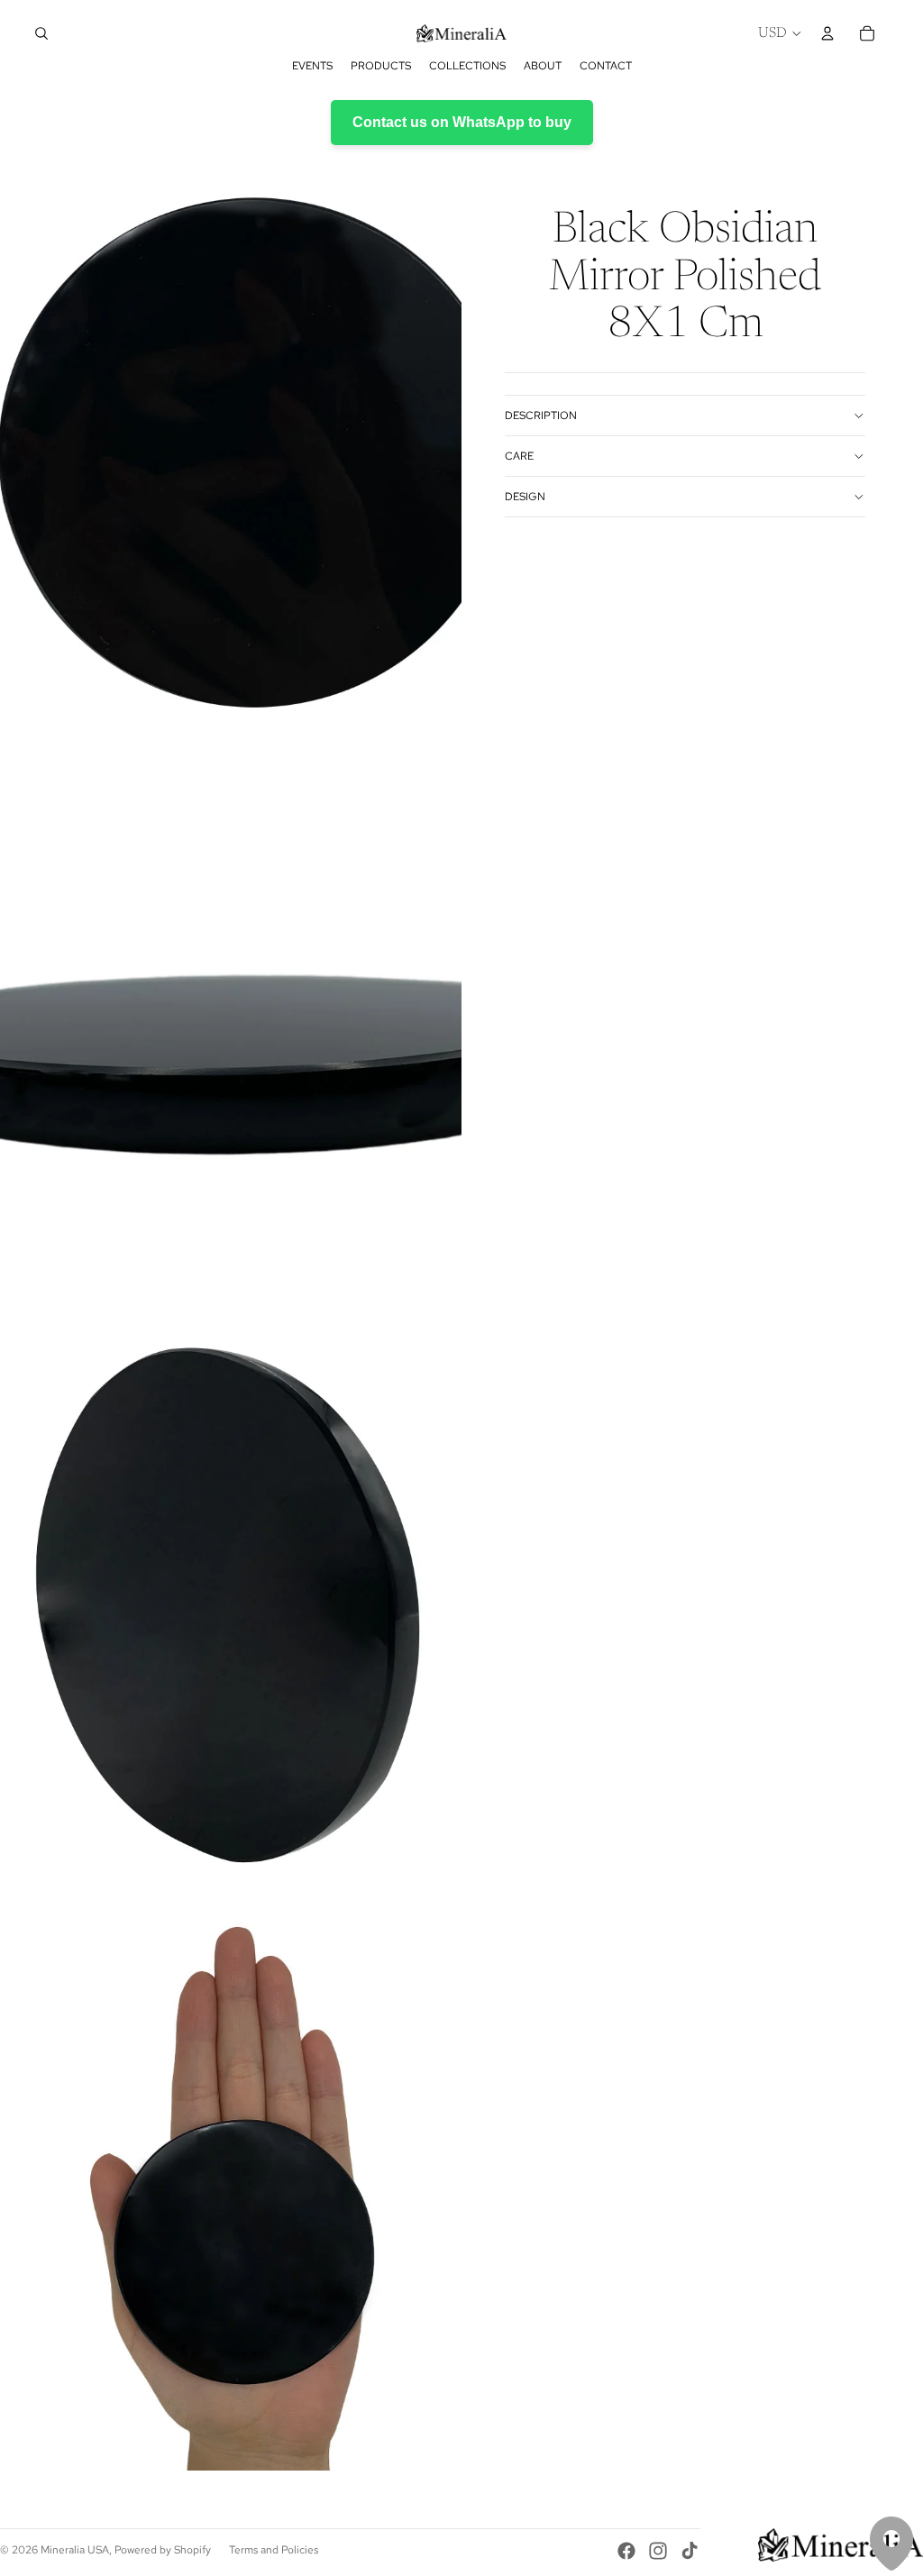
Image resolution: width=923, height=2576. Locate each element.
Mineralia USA (75, 2550)
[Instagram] (658, 2551)
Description (541, 416)
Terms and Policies (274, 2550)
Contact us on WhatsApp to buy (462, 122)
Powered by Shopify (163, 2550)
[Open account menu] (827, 33)
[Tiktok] (690, 2551)
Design (525, 497)
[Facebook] (626, 2551)
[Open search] (41, 33)
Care (519, 456)
